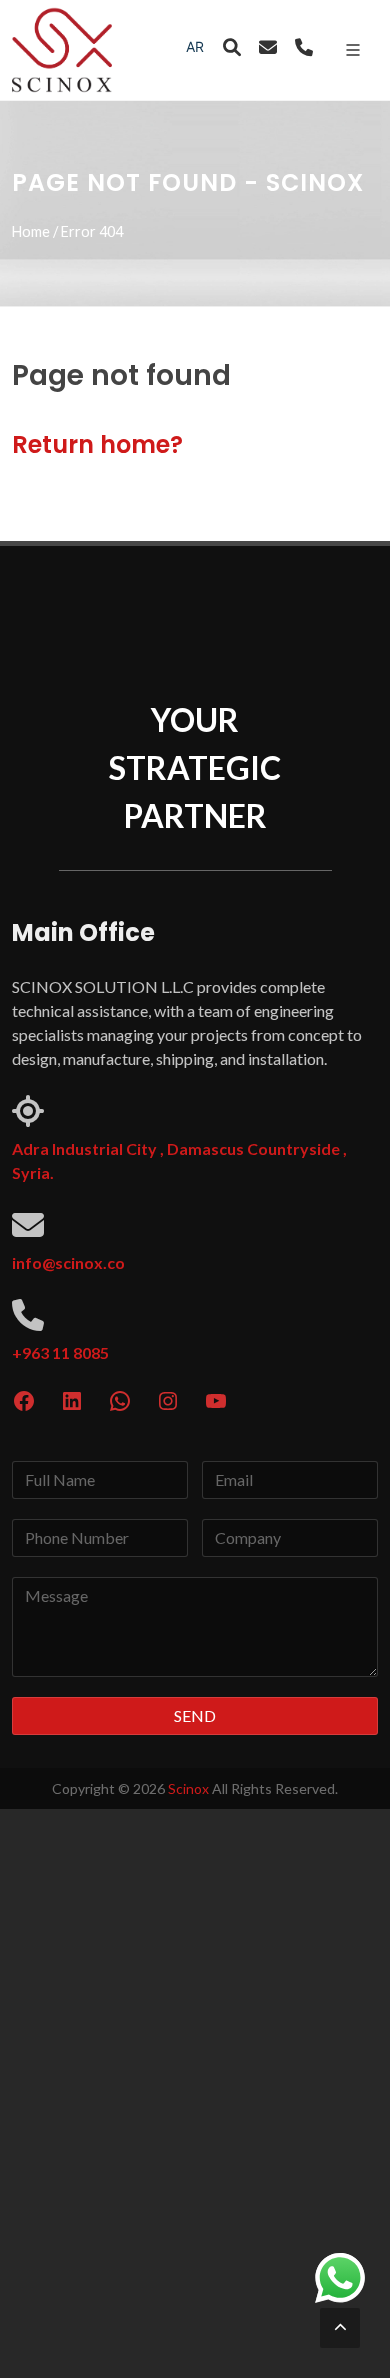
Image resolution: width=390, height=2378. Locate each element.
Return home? (97, 444)
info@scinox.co (68, 1262)
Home (31, 231)
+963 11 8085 (60, 1352)
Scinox (188, 1788)
